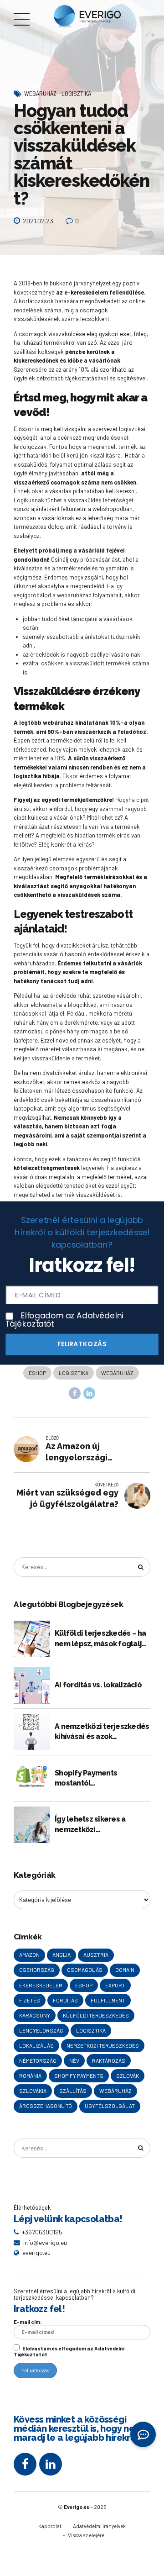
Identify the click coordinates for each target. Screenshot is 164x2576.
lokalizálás (36, 2045)
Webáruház (40, 93)
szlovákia (33, 2091)
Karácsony (35, 2015)
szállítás (73, 2091)
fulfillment (108, 2000)
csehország (37, 1970)
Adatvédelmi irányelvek (99, 2526)
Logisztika (76, 93)
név (74, 2060)
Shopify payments (79, 2076)
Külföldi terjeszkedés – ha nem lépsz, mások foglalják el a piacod (102, 1639)
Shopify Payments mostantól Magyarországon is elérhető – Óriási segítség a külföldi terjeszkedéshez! (102, 1779)
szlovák (128, 2076)
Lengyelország (41, 2030)
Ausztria (96, 1954)
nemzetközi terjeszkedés (103, 2045)
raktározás (109, 2060)
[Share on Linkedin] (89, 1393)
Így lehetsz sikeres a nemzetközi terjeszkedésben (90, 1825)
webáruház (117, 1373)
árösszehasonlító (46, 2106)
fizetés (30, 2000)
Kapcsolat (50, 2526)
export (115, 1985)
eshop (37, 1373)
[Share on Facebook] (75, 1393)
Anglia (61, 1954)
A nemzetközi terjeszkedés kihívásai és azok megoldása (102, 1732)
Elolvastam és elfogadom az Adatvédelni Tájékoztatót (69, 2351)
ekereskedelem (41, 1985)
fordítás (65, 2000)
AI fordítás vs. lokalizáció (98, 1685)
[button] (143, 2434)
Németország (38, 2060)
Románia (30, 2076)
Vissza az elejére (86, 2535)
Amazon (29, 1954)
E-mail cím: (28, 2322)
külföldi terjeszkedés (96, 2015)
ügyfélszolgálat (110, 2106)
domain (125, 1970)
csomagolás (85, 1970)
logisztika (74, 1373)
